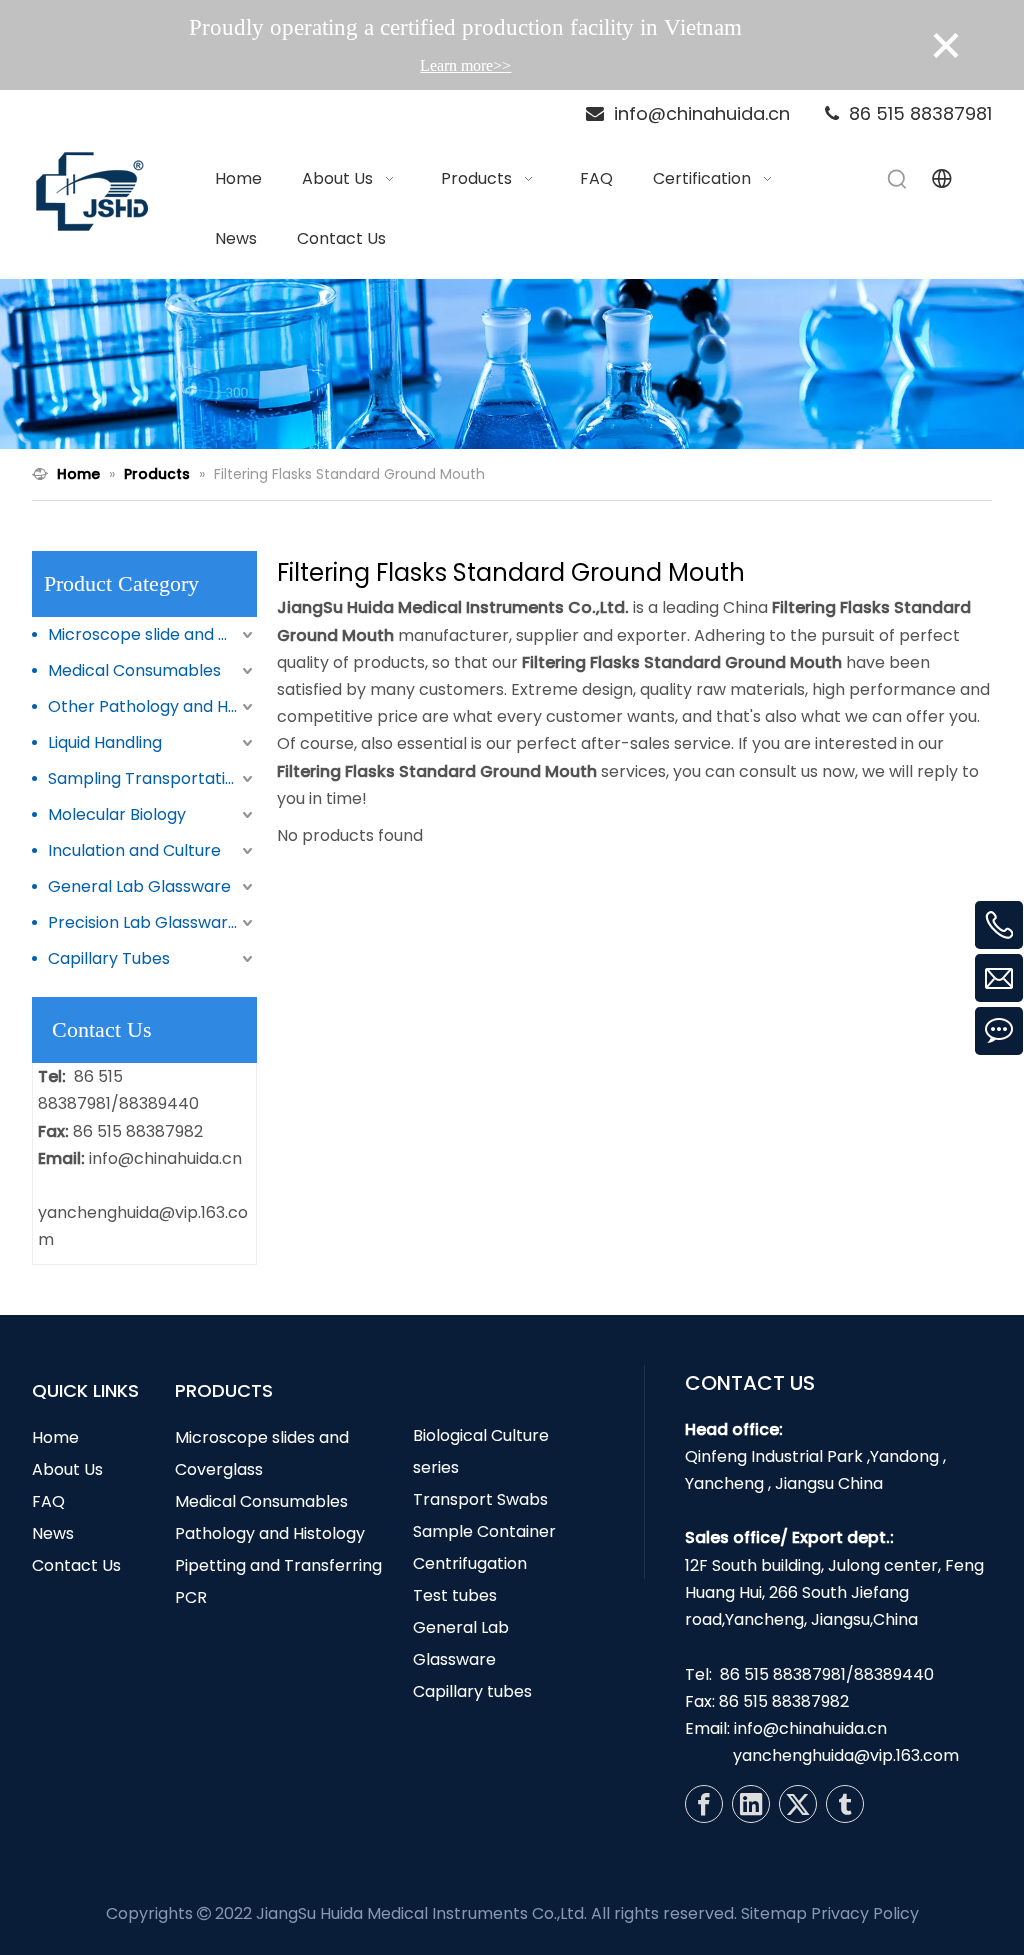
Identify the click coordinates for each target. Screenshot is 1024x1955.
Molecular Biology (117, 814)
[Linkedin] (751, 1804)
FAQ (48, 1501)
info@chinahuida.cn (165, 1158)
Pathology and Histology (270, 1533)
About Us (67, 1469)
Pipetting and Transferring (278, 1565)
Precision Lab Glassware (143, 922)
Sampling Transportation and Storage (152, 778)
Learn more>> (465, 65)
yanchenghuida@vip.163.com (846, 1755)
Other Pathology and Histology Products (152, 706)
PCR (191, 1597)
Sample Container (484, 1531)
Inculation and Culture (134, 850)
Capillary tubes (472, 1691)
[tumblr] (845, 1804)
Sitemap (774, 1913)
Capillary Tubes (109, 958)
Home (55, 1437)
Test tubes (455, 1595)
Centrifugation (470, 1563)
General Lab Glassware (139, 886)
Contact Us (76, 1565)
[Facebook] (704, 1804)
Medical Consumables (134, 670)
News (53, 1533)
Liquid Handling (105, 742)
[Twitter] (798, 1804)
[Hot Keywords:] (898, 179)
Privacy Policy (865, 1913)
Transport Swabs (480, 1499)
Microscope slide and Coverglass (152, 634)
